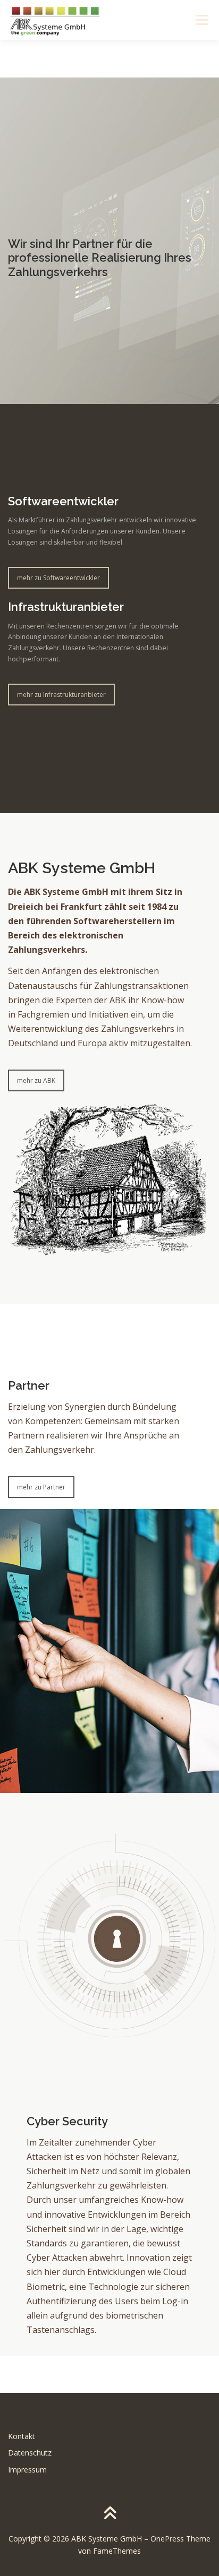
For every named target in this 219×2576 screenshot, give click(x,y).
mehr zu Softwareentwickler (58, 578)
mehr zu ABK (36, 1080)
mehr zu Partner (41, 1487)
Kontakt (22, 2436)
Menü (201, 20)
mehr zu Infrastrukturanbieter (61, 695)
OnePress (167, 2539)
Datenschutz (30, 2453)
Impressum (27, 2470)
